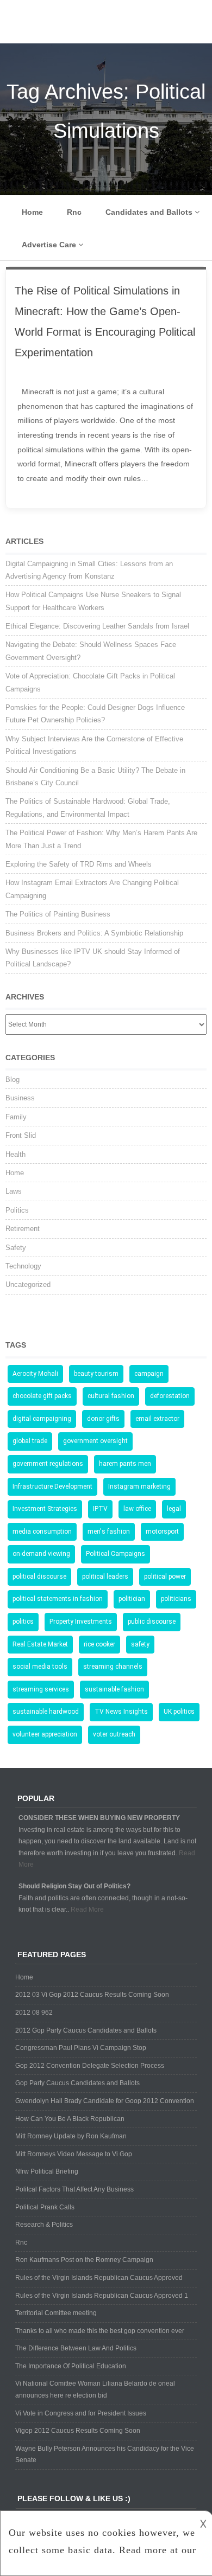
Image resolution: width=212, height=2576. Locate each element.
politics (23, 1622)
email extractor (157, 1419)
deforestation (170, 1396)
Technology (23, 1266)
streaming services (41, 1689)
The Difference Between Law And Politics (76, 2348)
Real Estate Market (40, 1644)
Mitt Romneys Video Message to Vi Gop (74, 2154)
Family (16, 1117)
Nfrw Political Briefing (47, 2171)
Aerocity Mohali (35, 1374)
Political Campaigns (116, 1554)
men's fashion (109, 1531)
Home (32, 212)
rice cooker (99, 1644)
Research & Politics (44, 2225)
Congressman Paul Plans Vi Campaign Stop (81, 2048)
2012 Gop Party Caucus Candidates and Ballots (86, 2030)
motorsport (162, 1531)
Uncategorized (28, 1284)
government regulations (48, 1464)
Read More (87, 1909)
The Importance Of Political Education (71, 2366)
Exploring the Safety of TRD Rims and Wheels (79, 864)
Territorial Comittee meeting (56, 2313)
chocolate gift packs (42, 1396)
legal (174, 1509)
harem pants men (125, 1464)
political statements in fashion (58, 1599)
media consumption (42, 1531)
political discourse (39, 1577)
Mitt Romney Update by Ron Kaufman (71, 2136)
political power (165, 1577)
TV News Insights (121, 1712)
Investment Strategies (45, 1509)
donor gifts (103, 1419)
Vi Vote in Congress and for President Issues (81, 2413)
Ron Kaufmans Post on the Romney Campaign (84, 2260)
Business (20, 1098)
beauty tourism (96, 1374)
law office (137, 1509)
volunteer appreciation (45, 1734)
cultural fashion (111, 1396)
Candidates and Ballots (149, 212)
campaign (149, 1374)
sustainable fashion (114, 1689)
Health (15, 1154)
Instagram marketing (139, 1486)
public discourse (152, 1622)
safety (140, 1644)
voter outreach (114, 1734)
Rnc (74, 212)
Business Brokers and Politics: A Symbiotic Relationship (94, 933)
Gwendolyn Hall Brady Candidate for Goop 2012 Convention (105, 2101)
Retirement (23, 1229)
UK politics (179, 1712)
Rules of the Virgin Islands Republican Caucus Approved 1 (102, 2296)
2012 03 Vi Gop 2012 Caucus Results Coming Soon (92, 1995)
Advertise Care (49, 245)
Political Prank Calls (45, 2207)
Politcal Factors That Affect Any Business (74, 2189)
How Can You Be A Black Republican (70, 2119)
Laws (14, 1191)
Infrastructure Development (52, 1486)
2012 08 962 (34, 2013)
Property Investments (81, 1622)
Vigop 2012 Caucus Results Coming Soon (78, 2431)
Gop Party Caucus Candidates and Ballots (77, 2083)
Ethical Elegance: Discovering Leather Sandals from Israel (97, 626)
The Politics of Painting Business (58, 914)
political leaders (105, 1577)
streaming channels (113, 1667)
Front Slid (21, 1135)
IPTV (100, 1509)
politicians (176, 1599)
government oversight (95, 1441)
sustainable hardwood (46, 1712)
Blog (13, 1079)
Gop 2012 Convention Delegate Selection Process (90, 2066)
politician (132, 1599)
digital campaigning (42, 1419)
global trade (30, 1441)
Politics (17, 1210)
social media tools (40, 1667)
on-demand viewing (41, 1554)
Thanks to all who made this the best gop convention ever (100, 2331)
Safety (16, 1248)
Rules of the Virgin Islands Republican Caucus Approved (99, 2278)
